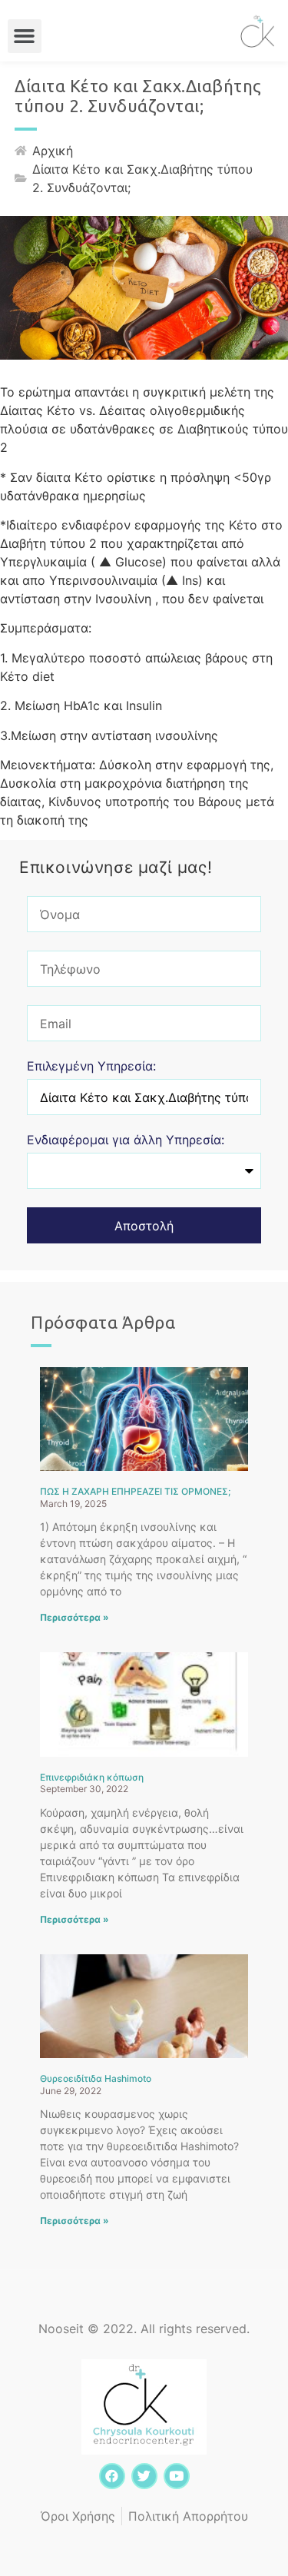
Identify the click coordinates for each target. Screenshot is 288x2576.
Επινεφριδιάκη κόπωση (92, 1777)
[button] (25, 36)
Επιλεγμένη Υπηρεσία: (91, 1067)
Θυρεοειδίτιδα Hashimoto (96, 2078)
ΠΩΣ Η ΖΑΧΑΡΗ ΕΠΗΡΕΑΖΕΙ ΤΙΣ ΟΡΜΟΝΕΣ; (135, 1491)
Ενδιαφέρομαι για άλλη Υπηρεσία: (126, 1140)
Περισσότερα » (74, 1617)
